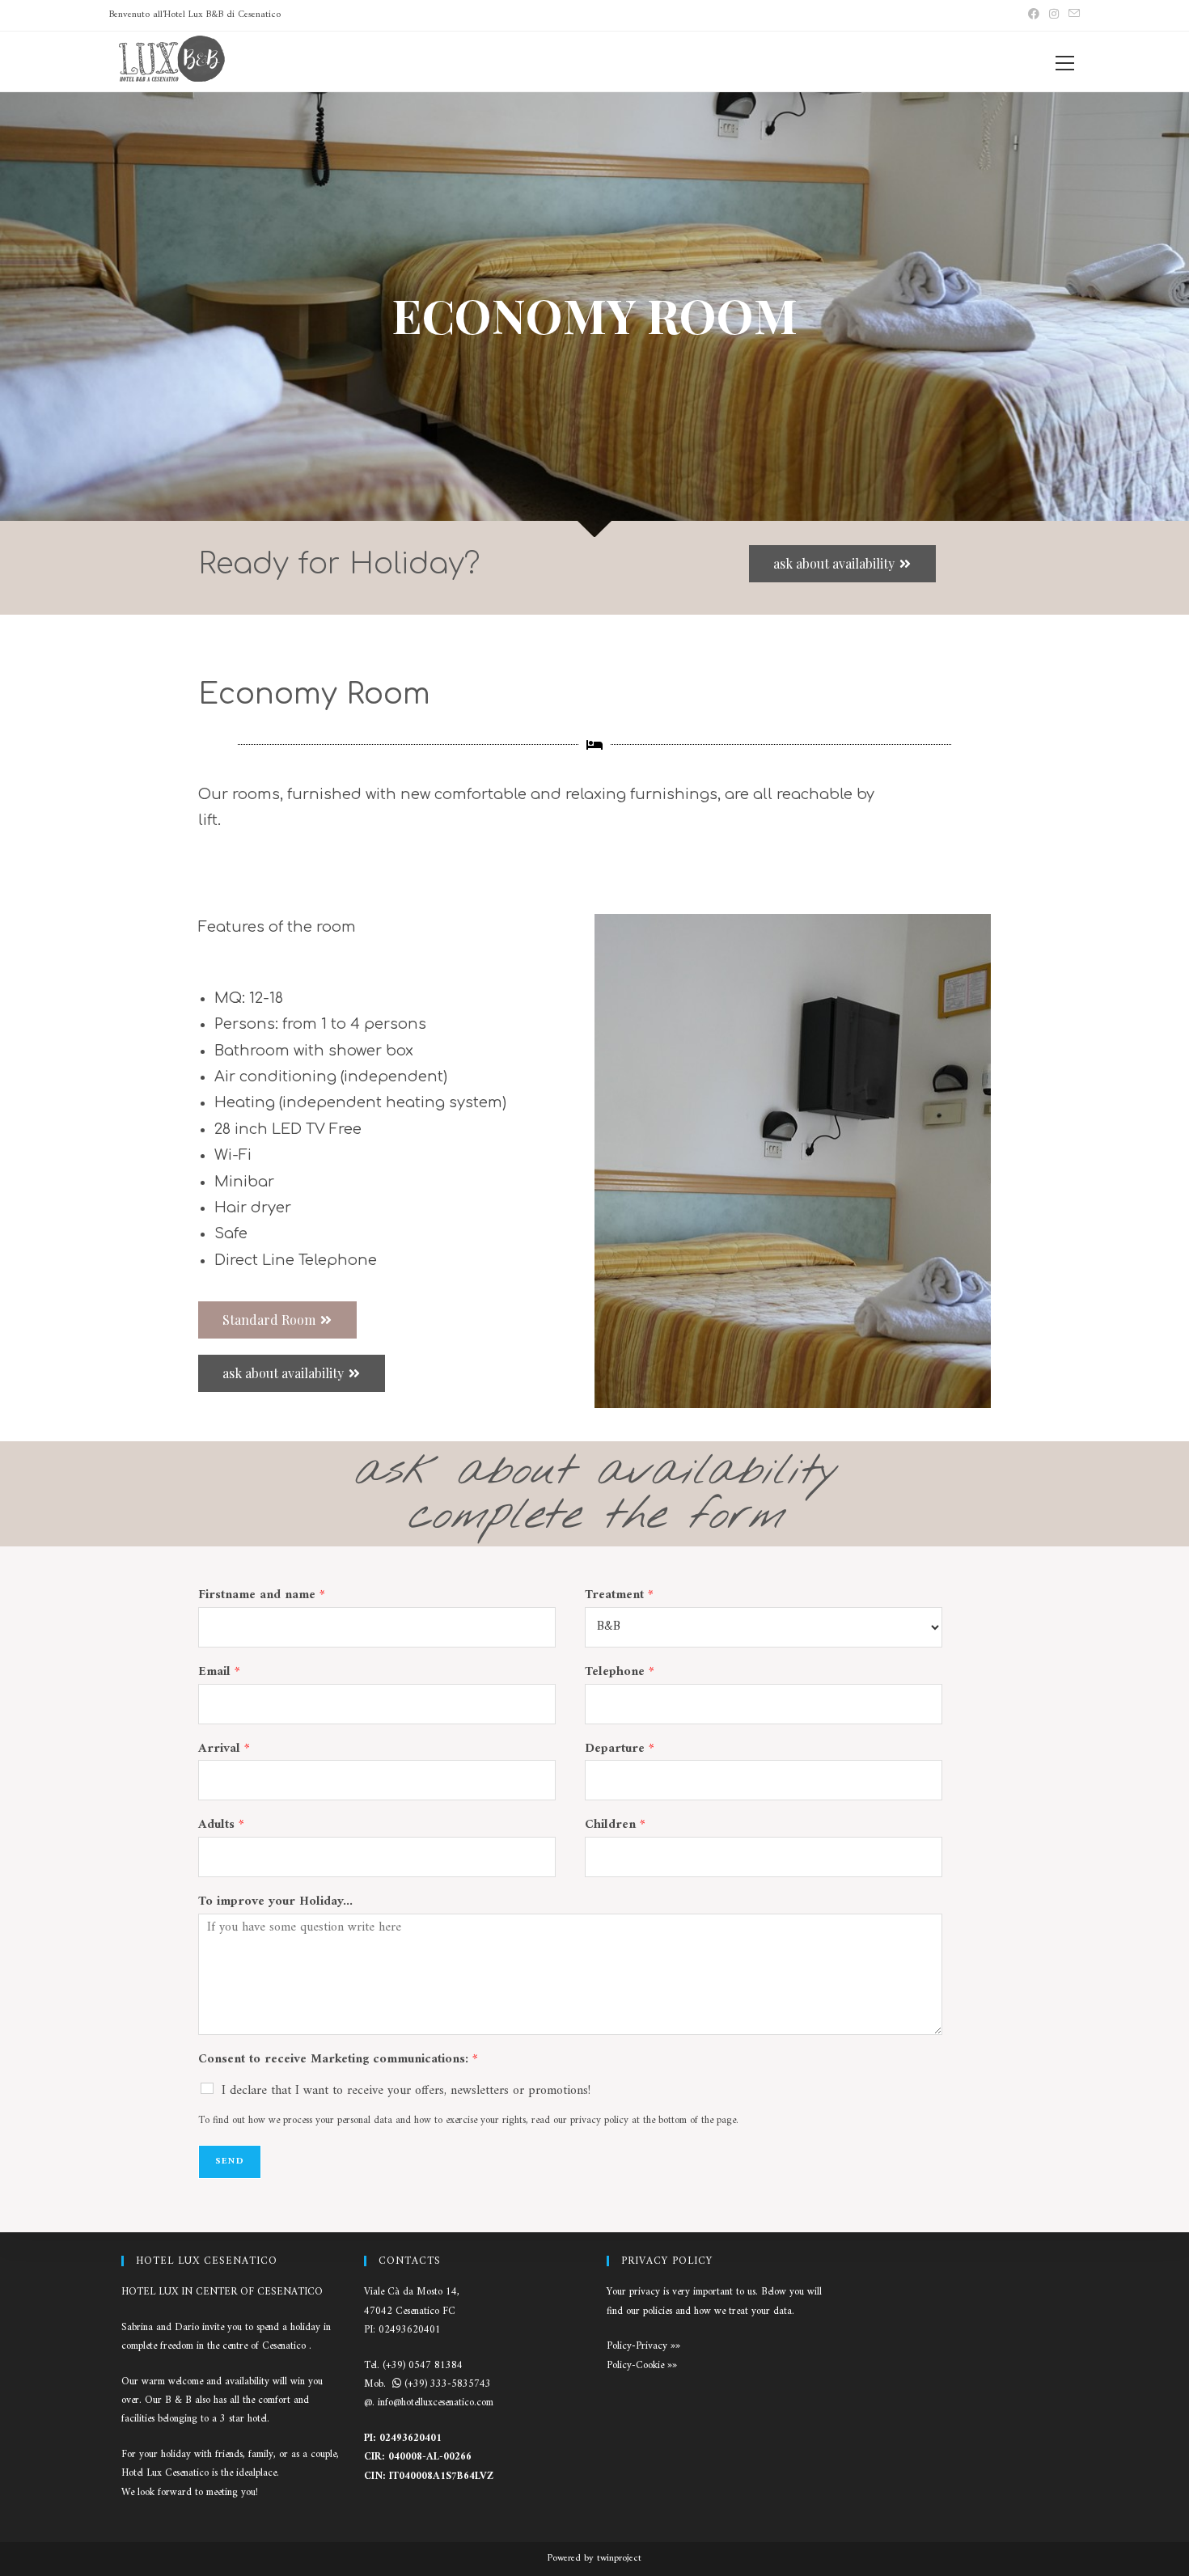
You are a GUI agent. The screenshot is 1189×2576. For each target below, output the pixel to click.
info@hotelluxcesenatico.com (436, 2403)
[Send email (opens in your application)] (1072, 15)
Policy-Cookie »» (642, 2365)
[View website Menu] (1064, 56)
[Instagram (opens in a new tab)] (1054, 15)
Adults (221, 1825)
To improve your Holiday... (275, 1902)
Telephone (620, 1672)
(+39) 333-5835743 (448, 2384)
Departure (620, 1749)
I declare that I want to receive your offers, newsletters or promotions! (406, 2091)
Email (219, 1672)
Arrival (224, 1749)
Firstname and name (262, 1595)
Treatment (619, 1595)
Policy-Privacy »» (643, 2346)
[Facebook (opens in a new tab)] (1034, 15)
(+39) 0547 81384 (423, 2365)
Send (230, 2161)
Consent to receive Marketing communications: (338, 2060)
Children (615, 1825)
